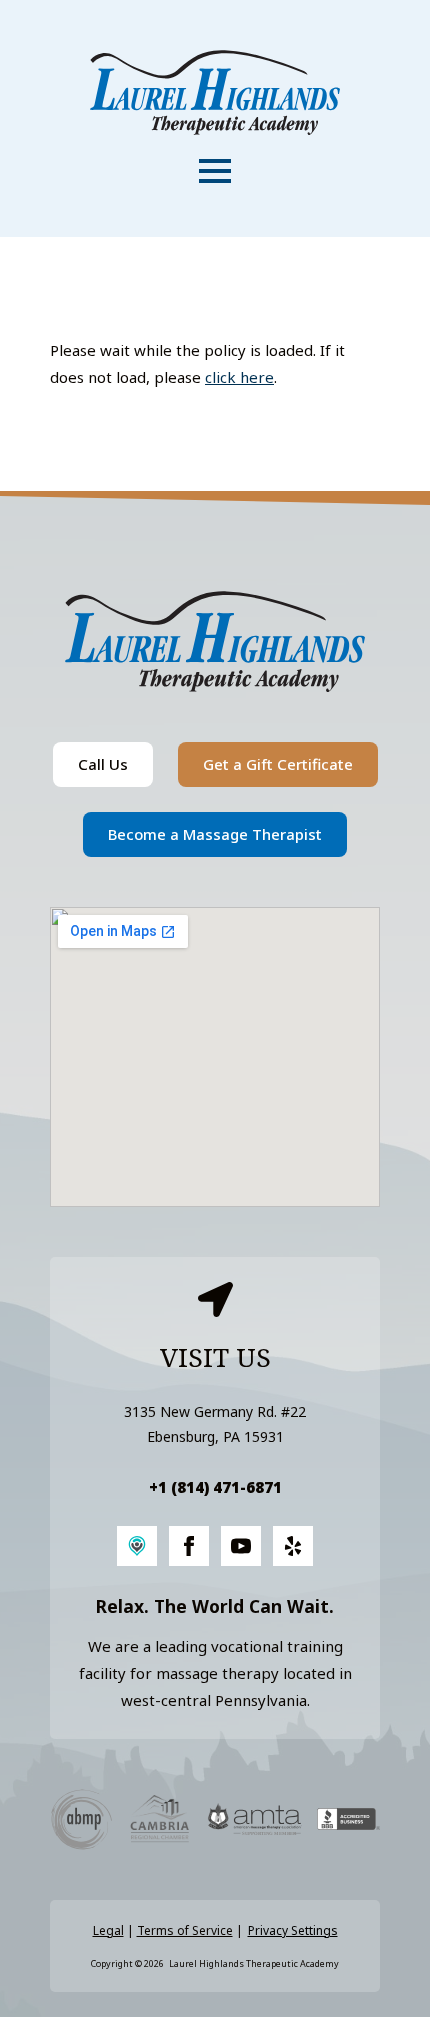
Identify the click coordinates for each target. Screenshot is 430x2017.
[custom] (137, 1546)
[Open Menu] (215, 171)
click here (239, 377)
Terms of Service (185, 1930)
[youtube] (241, 1546)
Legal (108, 1930)
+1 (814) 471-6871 (215, 1487)
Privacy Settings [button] (293, 1930)
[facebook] (189, 1546)
